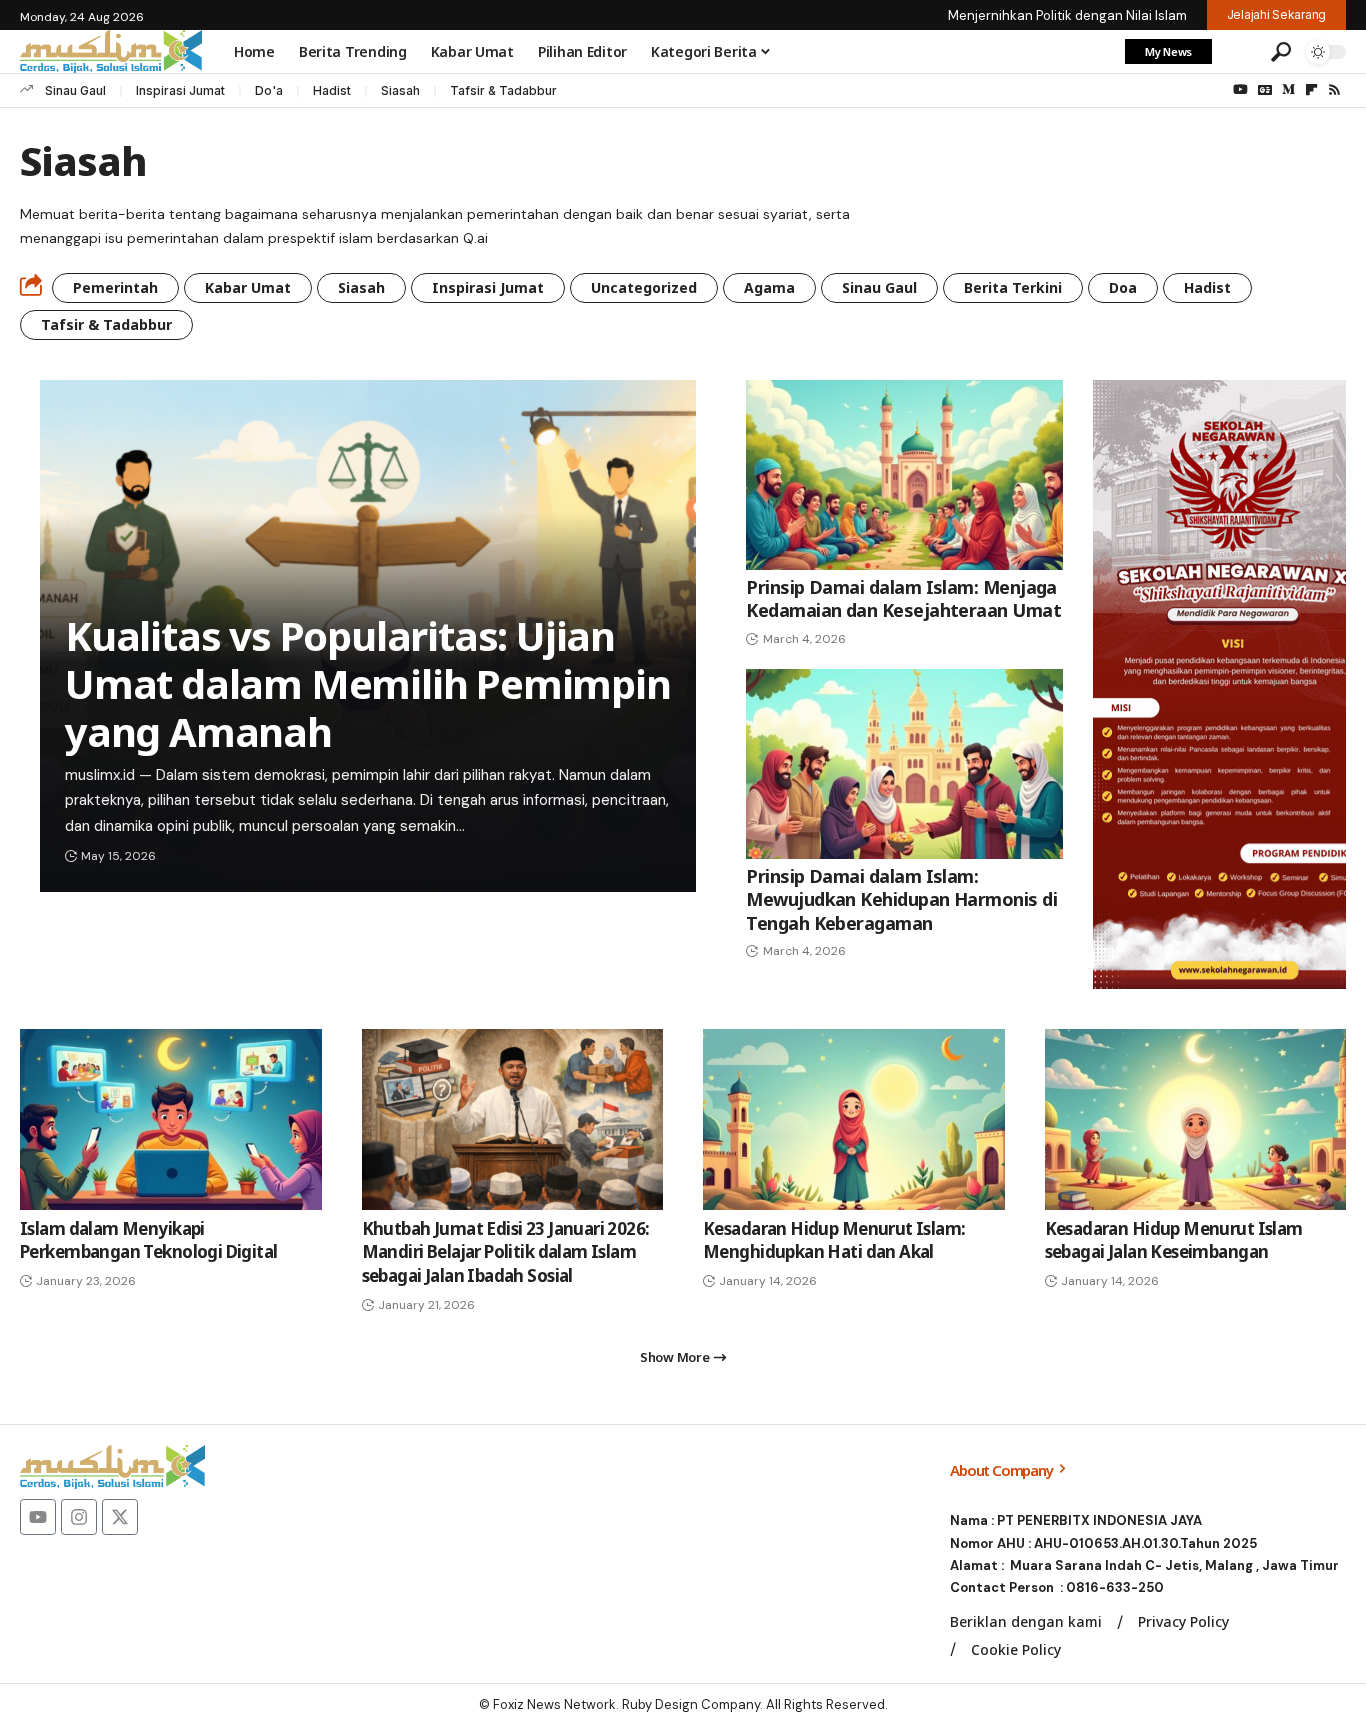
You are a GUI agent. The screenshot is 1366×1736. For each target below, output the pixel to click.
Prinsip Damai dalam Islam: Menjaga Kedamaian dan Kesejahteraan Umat (903, 598)
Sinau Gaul (75, 90)
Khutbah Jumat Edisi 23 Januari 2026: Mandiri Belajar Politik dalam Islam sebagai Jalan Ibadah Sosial (506, 1252)
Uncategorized (644, 287)
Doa (1123, 287)
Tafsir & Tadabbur (503, 90)
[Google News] (1265, 90)
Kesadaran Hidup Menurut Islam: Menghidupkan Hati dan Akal (834, 1240)
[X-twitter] (120, 1517)
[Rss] (1334, 90)
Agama (769, 287)
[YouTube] (1240, 90)
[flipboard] (1311, 90)
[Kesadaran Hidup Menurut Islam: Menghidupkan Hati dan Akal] (854, 1119)
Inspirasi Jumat (180, 90)
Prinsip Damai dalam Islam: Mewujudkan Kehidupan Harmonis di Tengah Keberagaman (901, 899)
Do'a (269, 90)
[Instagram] (79, 1517)
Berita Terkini (1013, 287)
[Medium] (1288, 90)
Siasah (400, 90)
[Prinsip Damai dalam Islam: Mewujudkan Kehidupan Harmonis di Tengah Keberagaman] (904, 764)
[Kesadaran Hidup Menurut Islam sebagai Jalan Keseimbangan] (1196, 1119)
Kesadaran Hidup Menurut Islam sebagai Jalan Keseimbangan (1174, 1240)
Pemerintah (115, 287)
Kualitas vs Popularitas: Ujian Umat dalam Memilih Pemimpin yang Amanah (368, 683)
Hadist (332, 90)
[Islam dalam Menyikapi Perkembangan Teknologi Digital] (171, 1119)
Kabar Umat (248, 287)
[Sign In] (1239, 52)
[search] (1281, 52)
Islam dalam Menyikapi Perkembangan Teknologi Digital (149, 1240)
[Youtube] (38, 1517)
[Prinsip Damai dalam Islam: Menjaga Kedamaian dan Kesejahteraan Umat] (904, 475)
